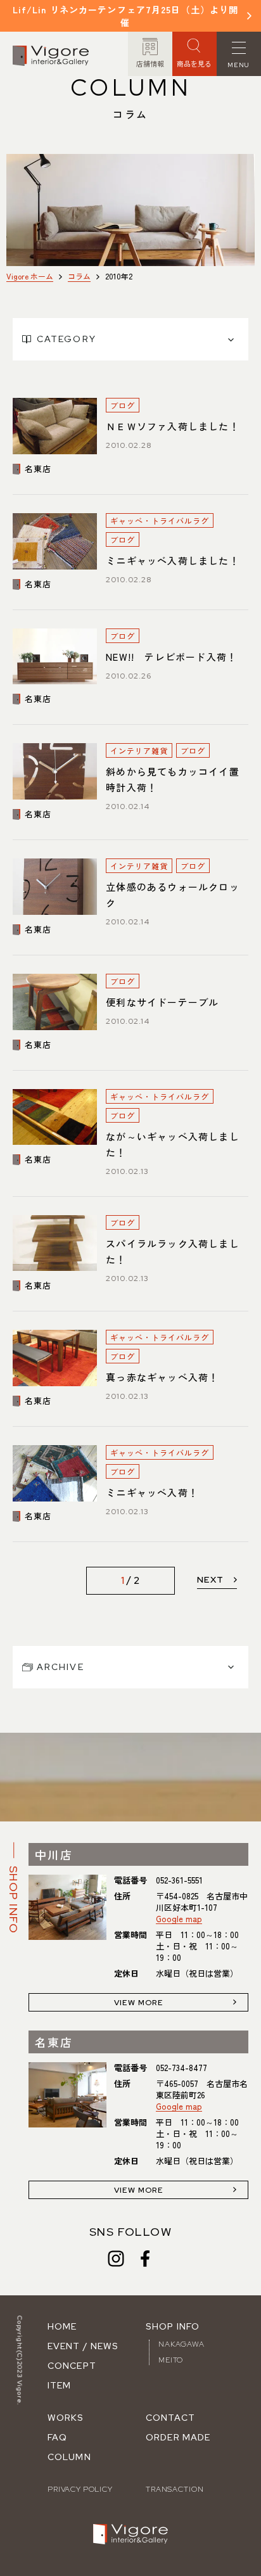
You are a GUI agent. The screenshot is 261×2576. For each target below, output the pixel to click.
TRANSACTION (175, 2489)
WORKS (66, 2418)
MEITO (171, 2360)
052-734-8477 (181, 2068)
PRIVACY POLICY (80, 2489)
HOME (62, 2326)
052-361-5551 (179, 1880)
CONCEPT (72, 2366)
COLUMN (69, 2457)
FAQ (57, 2437)
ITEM (59, 2385)
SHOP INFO (173, 2326)
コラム (79, 276)
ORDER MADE (178, 2437)
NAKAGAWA (181, 2344)
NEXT (211, 1579)
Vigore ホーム (30, 276)
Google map (179, 1919)
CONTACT (170, 2418)
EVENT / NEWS (83, 2346)
